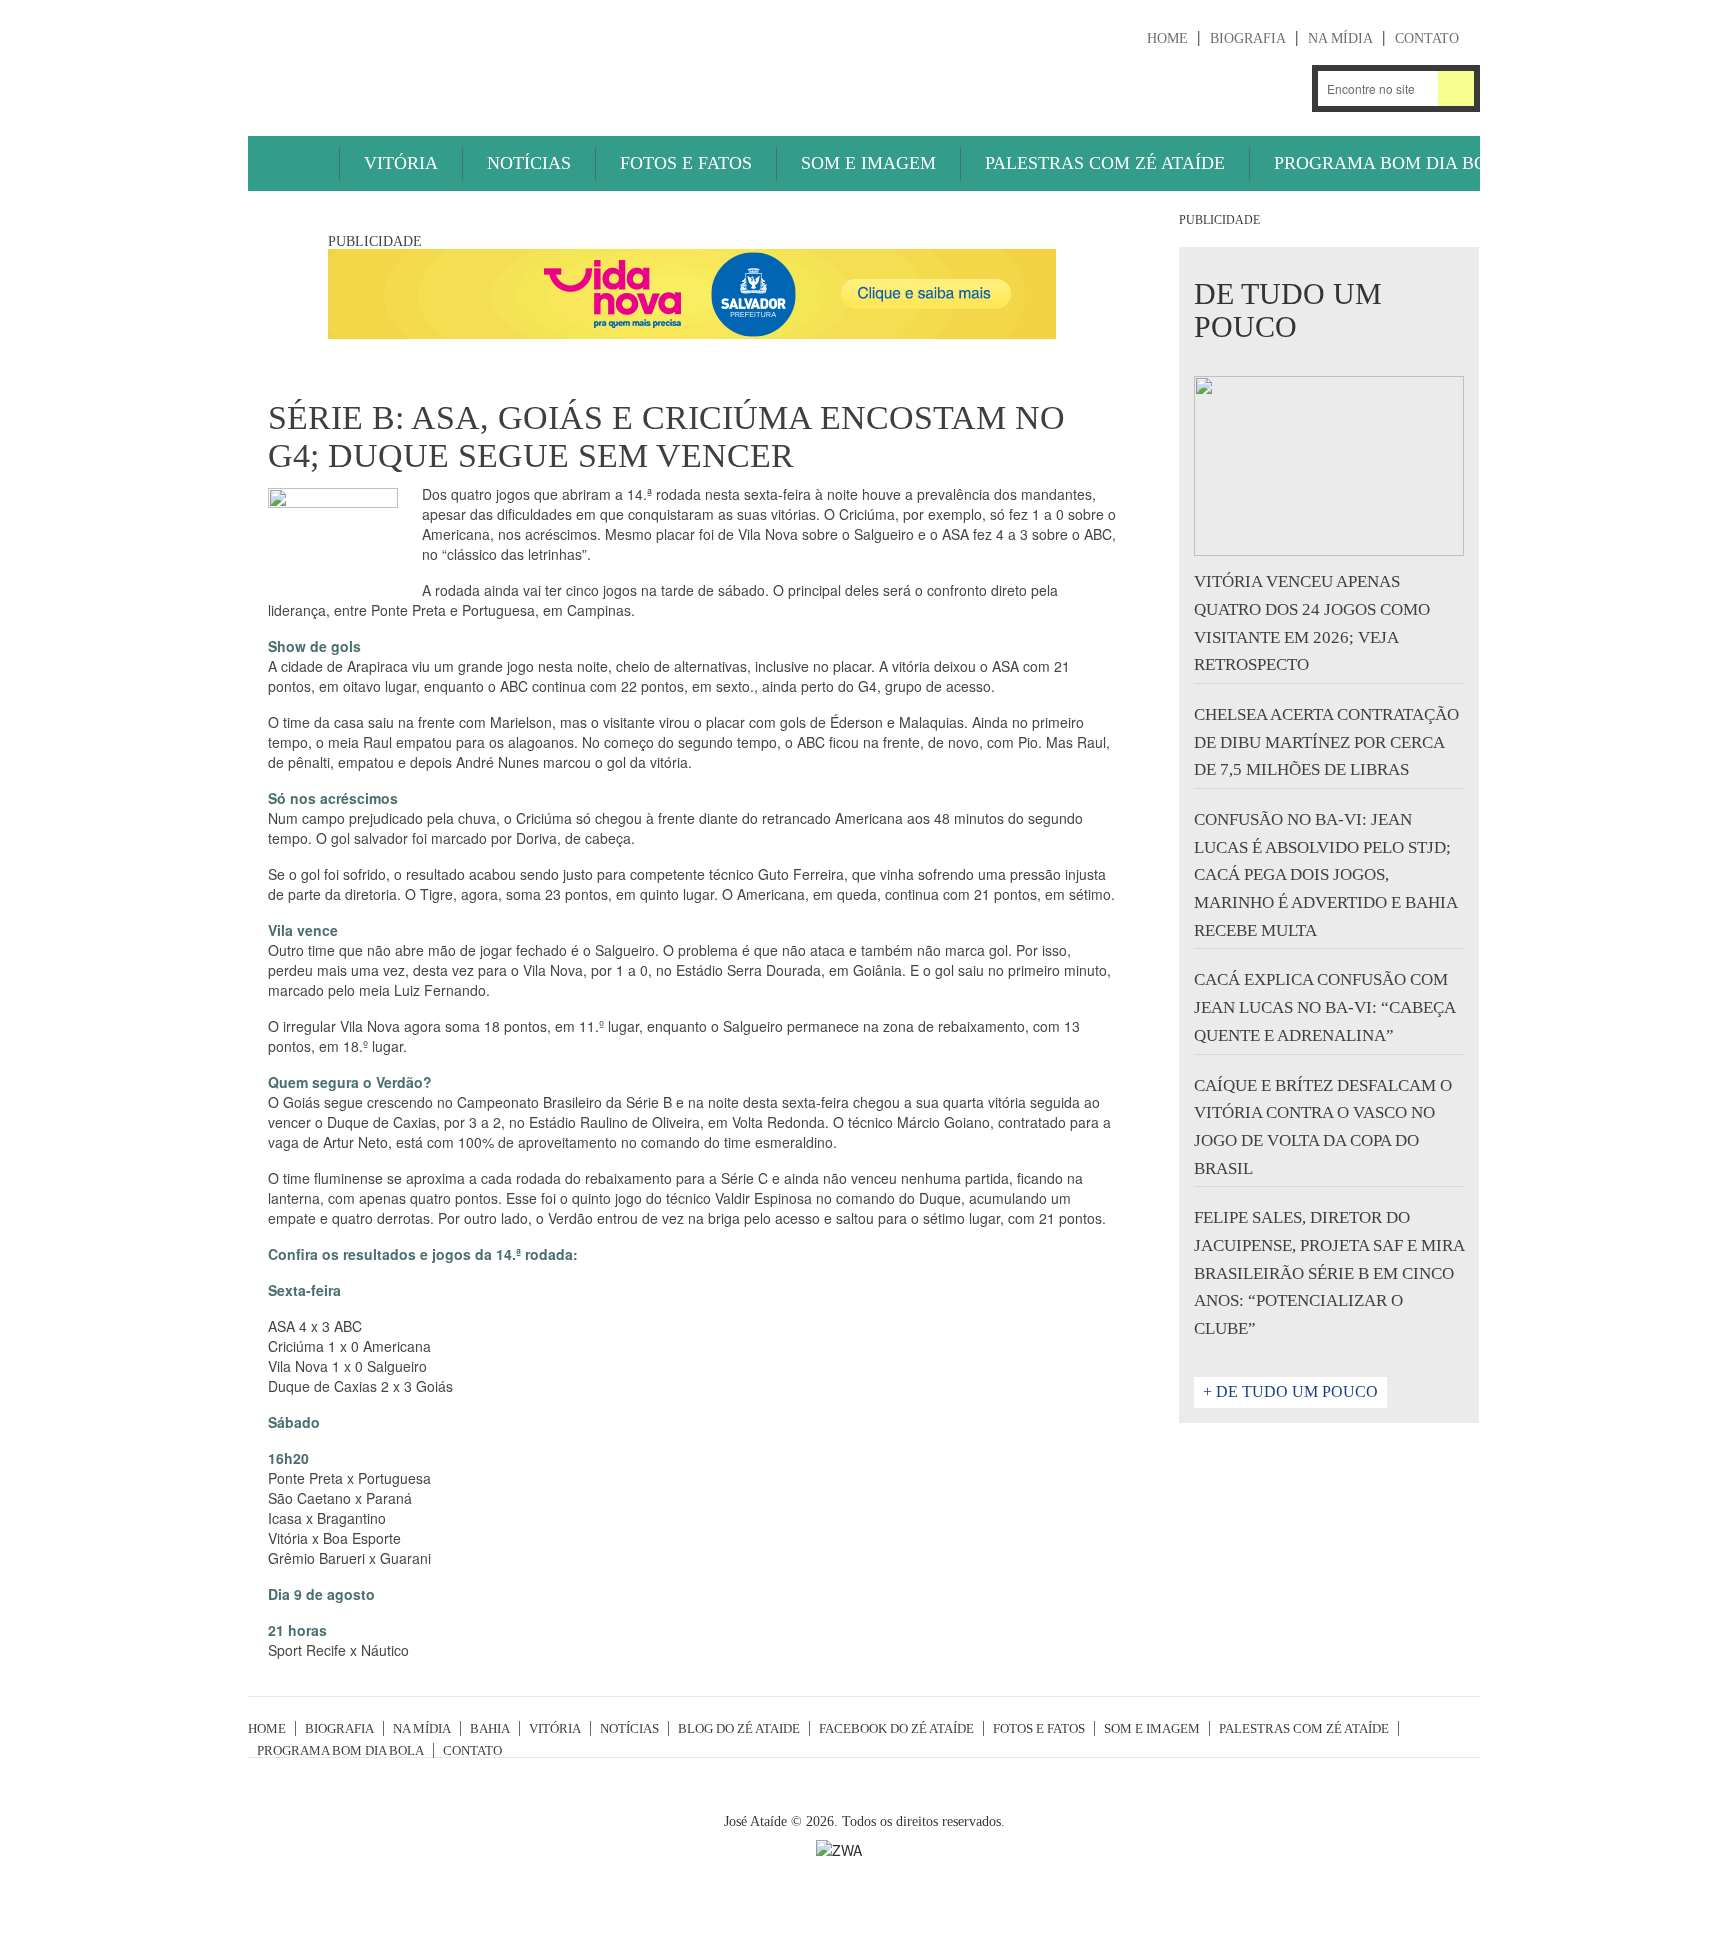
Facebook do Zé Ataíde (896, 1728)
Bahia (490, 1728)
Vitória (401, 163)
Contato (1427, 38)
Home (1167, 38)
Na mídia (1340, 38)
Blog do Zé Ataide (739, 1728)
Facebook (1283, 88)
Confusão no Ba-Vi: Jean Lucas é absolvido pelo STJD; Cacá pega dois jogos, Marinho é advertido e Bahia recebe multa (1325, 875)
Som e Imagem (868, 163)
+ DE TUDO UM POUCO (1290, 1391)
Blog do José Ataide (1230, 88)
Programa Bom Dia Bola (1392, 163)
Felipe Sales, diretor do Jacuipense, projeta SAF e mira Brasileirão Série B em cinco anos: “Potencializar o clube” (1329, 1273)
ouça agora (1096, 90)
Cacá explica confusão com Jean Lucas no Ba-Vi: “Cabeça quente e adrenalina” (1324, 1007)
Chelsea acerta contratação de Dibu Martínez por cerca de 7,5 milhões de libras (1326, 742)
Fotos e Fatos (686, 163)
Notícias (529, 163)
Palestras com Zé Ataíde (1105, 163)
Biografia (1248, 38)
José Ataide (398, 61)
